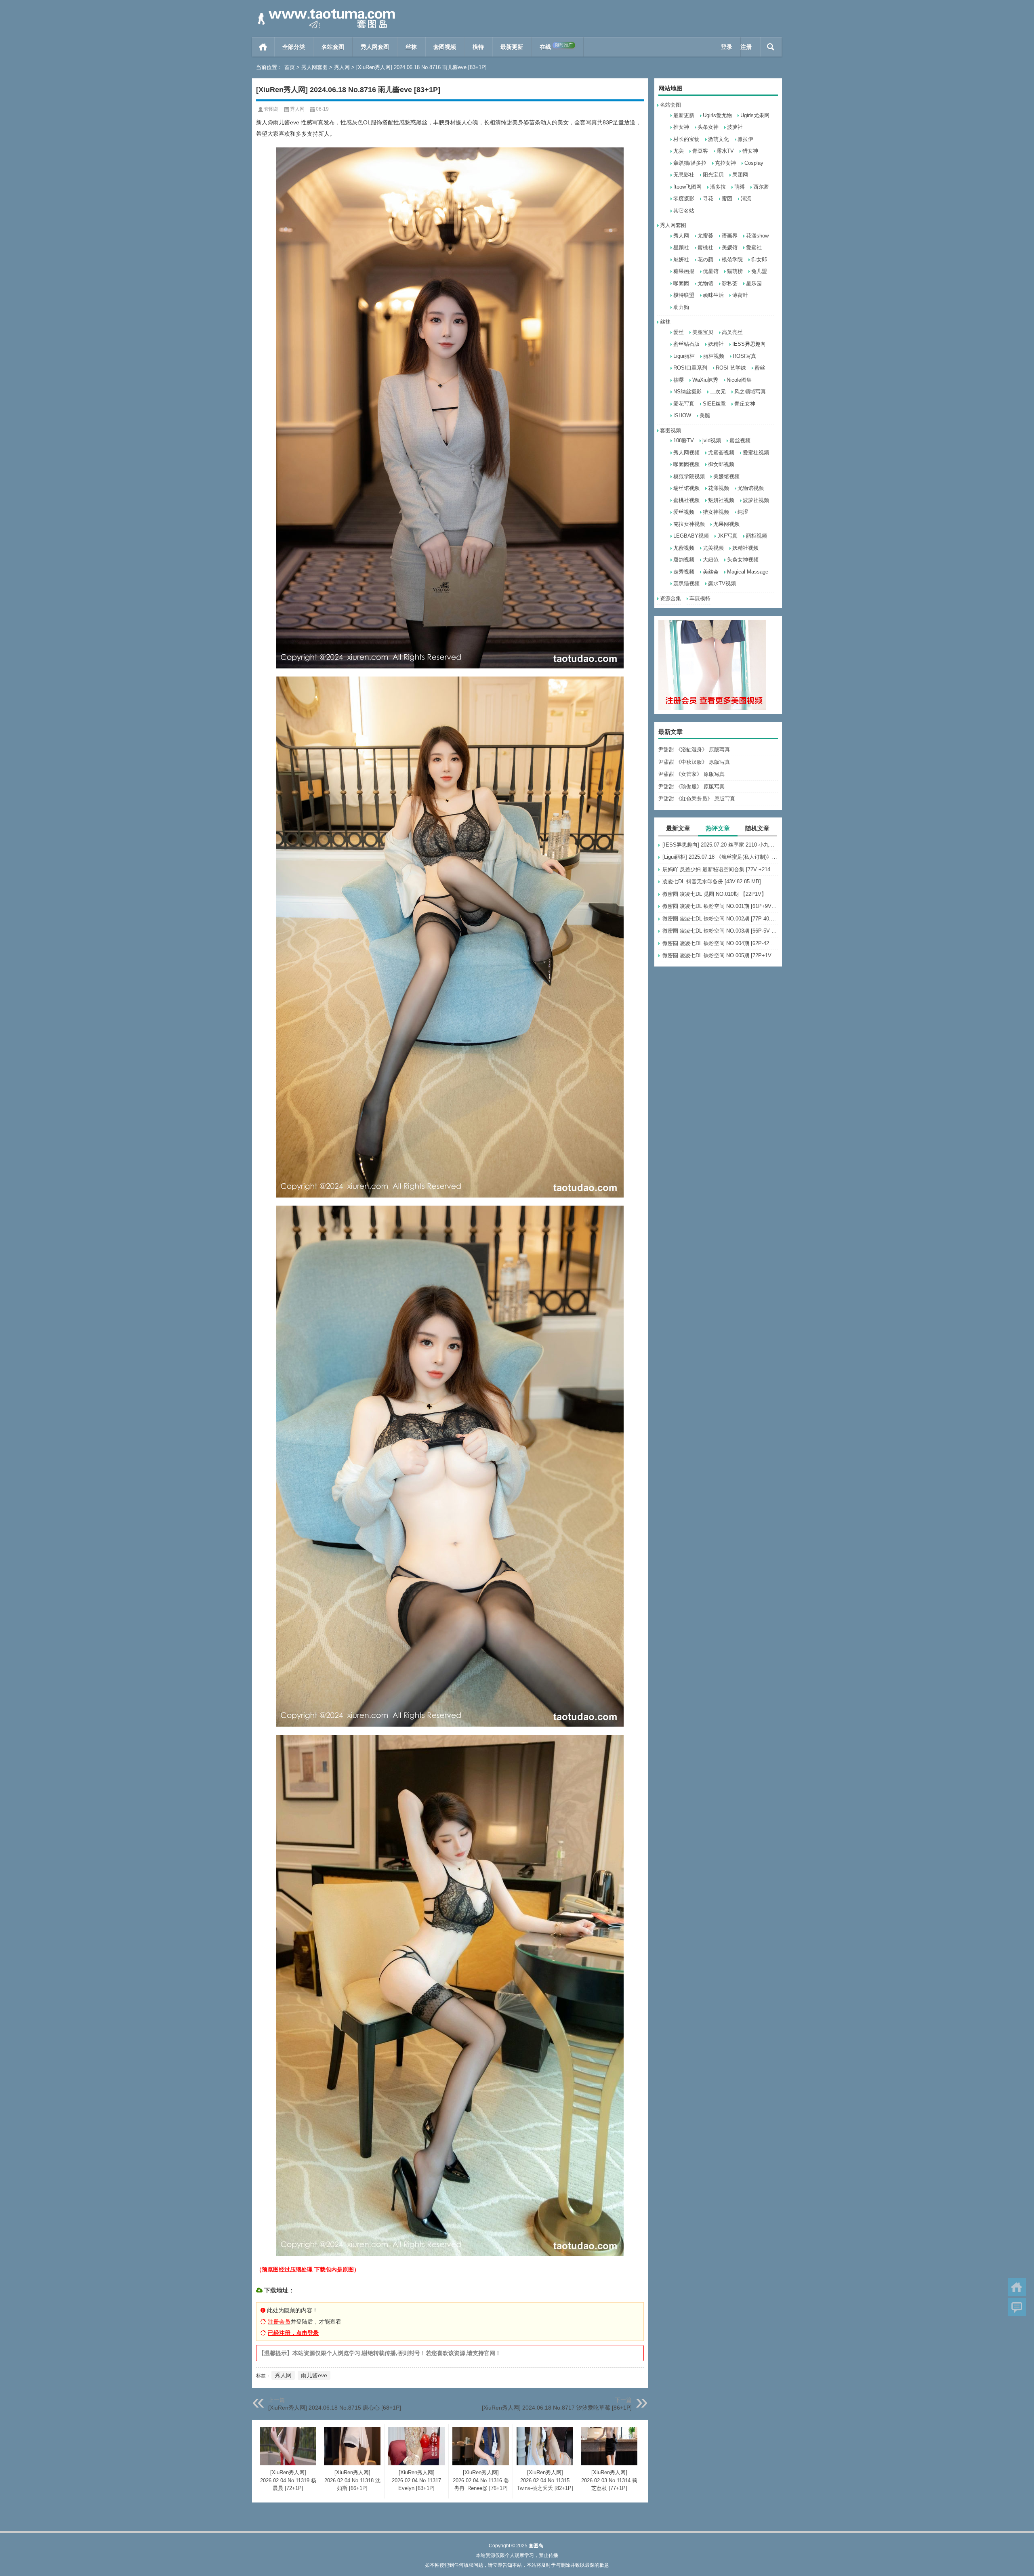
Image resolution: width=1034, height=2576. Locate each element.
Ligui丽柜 (684, 356)
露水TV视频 (722, 583)
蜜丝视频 (740, 440)
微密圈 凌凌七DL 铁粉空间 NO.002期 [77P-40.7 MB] (720, 919)
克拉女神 (725, 163)
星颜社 (681, 247)
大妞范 (711, 560)
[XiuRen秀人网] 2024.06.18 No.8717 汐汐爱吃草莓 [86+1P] (557, 2408)
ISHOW (682, 415)
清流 (746, 199)
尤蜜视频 (684, 548)
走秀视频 (684, 572)
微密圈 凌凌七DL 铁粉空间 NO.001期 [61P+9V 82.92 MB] (720, 906)
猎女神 (750, 151)
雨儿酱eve (314, 2375)
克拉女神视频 (689, 524)
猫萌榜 (735, 271)
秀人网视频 (686, 453)
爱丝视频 (684, 512)
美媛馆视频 (726, 476)
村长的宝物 (686, 139)
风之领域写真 (750, 392)
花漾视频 (719, 488)
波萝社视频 (756, 500)
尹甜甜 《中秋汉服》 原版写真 (694, 762)
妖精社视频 (745, 548)
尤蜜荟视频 (721, 453)
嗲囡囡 (681, 283)
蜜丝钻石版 (686, 344)
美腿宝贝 (703, 332)
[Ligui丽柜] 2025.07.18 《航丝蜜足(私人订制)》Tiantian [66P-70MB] (720, 857)
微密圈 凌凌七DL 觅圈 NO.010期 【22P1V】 (715, 894)
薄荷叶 (740, 295)
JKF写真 (727, 536)
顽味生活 (713, 295)
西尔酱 (761, 187)
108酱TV (684, 440)
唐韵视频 (684, 560)
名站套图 (333, 47)
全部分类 (294, 47)
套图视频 (445, 47)
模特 (478, 47)
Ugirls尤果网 (755, 115)
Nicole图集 (739, 380)
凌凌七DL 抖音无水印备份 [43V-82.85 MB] (712, 881)
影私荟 (730, 283)
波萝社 (735, 127)
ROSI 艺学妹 (731, 368)
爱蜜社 (754, 247)
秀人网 (342, 67)
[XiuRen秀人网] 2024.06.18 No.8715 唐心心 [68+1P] (335, 2408)
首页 (263, 47)
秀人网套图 (375, 47)
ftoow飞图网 (687, 187)
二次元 (718, 392)
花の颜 (705, 259)
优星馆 (711, 271)
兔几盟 (759, 271)
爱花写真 (684, 404)
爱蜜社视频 (756, 453)
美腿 (705, 415)
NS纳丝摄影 (687, 392)
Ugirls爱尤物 (717, 115)
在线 (556, 46)
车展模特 (700, 598)
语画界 (730, 236)
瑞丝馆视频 (686, 488)
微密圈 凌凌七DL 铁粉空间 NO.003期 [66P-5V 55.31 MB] (720, 931)
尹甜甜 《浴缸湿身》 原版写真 (694, 749)
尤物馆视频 (751, 488)
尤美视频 (713, 548)
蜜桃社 (705, 247)
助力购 (681, 307)
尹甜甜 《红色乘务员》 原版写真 (697, 799)
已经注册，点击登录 (293, 2333)
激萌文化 (719, 139)
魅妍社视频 (721, 500)
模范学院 (732, 259)
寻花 (708, 199)
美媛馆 (730, 247)
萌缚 (740, 187)
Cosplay (754, 163)
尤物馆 (705, 283)
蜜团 (727, 199)
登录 (727, 47)
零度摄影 (684, 199)
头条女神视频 (743, 560)
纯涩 (743, 512)
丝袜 (411, 47)
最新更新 (512, 47)
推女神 (681, 127)
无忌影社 (684, 175)
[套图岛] (325, 11)
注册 (746, 47)
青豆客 (700, 151)
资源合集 (670, 598)
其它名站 (684, 211)
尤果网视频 (726, 524)
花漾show (757, 236)
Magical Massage (748, 572)
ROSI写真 (744, 356)
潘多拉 (718, 187)
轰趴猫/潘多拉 (690, 163)
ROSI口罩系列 (690, 368)
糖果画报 (684, 271)
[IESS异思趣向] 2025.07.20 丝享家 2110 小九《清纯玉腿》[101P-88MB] (720, 845)
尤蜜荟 (705, 236)
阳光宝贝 (713, 175)
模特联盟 (684, 295)
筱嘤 (679, 380)
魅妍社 (681, 259)
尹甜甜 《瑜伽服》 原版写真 (691, 787)
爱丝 (679, 332)
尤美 (679, 151)
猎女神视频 (716, 512)
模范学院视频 (689, 476)
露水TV (725, 151)
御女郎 (759, 259)
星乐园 (754, 283)
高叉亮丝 (732, 332)
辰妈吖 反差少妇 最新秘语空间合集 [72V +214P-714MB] (720, 869)
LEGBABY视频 (691, 536)
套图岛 (271, 109)
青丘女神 (745, 404)
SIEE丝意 (714, 404)
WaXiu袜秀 (705, 380)
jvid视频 (712, 440)
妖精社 (716, 344)
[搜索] (771, 47)
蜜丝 (760, 368)
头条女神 (708, 127)
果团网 (740, 175)
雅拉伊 (745, 139)
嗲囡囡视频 (686, 464)
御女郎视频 (721, 464)
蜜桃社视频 (686, 500)
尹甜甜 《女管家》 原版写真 (691, 774)
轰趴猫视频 (686, 583)
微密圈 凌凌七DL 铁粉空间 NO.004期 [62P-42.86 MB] (720, 943)
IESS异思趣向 (749, 344)
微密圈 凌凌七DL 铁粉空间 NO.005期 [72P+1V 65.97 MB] (720, 955)
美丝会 (711, 572)
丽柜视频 (714, 356)
